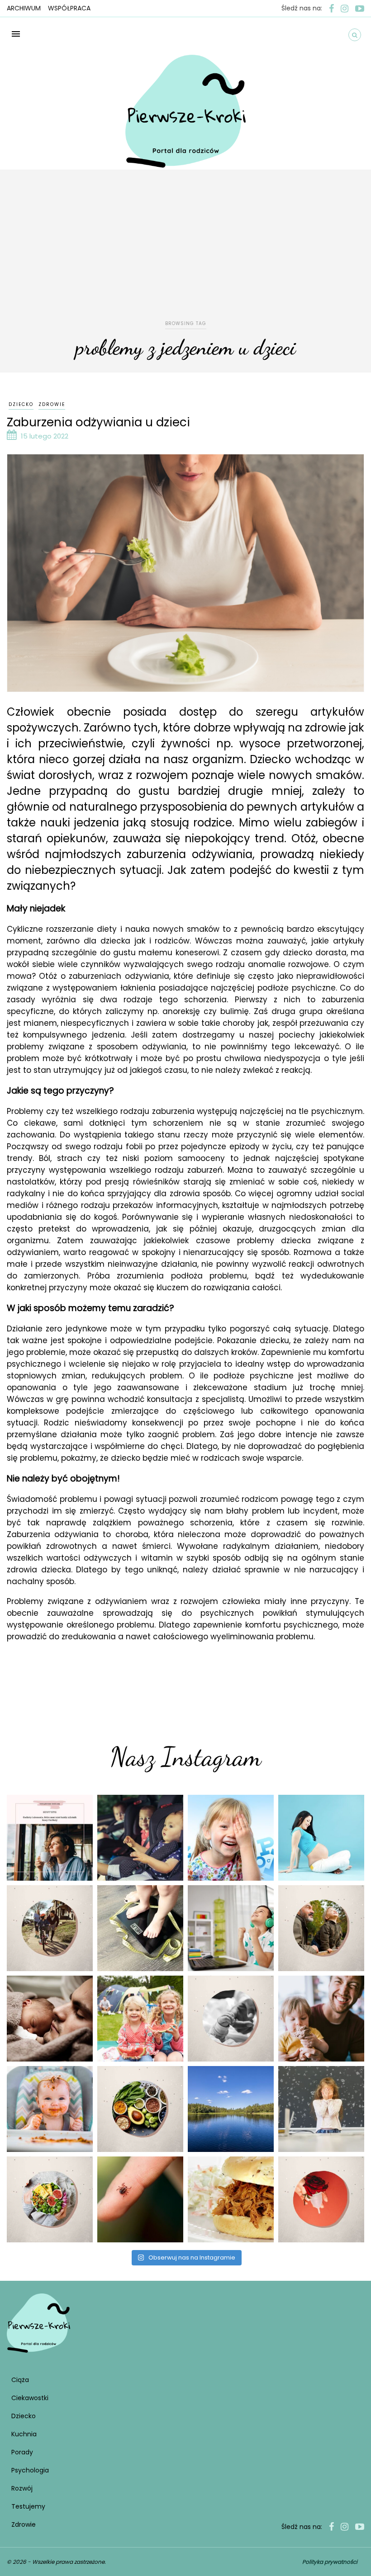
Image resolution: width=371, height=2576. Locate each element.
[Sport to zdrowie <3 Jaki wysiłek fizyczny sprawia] (50, 1928)
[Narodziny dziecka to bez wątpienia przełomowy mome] (50, 2109)
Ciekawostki (30, 2398)
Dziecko (21, 404)
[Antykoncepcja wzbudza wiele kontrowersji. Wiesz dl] (321, 2199)
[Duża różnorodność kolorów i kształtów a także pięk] (231, 1838)
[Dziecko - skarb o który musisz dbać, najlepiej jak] (231, 2019)
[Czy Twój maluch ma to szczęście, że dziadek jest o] (321, 1928)
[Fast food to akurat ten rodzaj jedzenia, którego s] (231, 2199)
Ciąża (20, 2380)
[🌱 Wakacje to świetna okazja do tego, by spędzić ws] (140, 2019)
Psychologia (30, 2470)
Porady (22, 2452)
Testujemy (28, 2506)
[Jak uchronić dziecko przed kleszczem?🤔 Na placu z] (140, 2199)
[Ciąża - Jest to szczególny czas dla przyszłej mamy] (321, 1838)
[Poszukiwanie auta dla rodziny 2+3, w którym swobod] (140, 1838)
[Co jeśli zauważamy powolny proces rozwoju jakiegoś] (140, 1928)
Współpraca (69, 8)
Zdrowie (52, 404)
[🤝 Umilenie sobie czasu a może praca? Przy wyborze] (231, 1928)
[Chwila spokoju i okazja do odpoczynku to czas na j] (231, 2109)
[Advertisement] (185, 251)
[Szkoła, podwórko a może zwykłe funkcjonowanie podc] (321, 2109)
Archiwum (24, 8)
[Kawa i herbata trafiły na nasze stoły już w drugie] (50, 1838)
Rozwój (22, 2488)
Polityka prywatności (330, 2562)
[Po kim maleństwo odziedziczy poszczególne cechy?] (50, 2019)
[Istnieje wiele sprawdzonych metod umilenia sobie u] (321, 2019)
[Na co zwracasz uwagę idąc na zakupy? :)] (140, 2109)
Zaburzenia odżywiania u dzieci (98, 422)
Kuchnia (24, 2434)
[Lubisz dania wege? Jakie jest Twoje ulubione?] (50, 2199)
